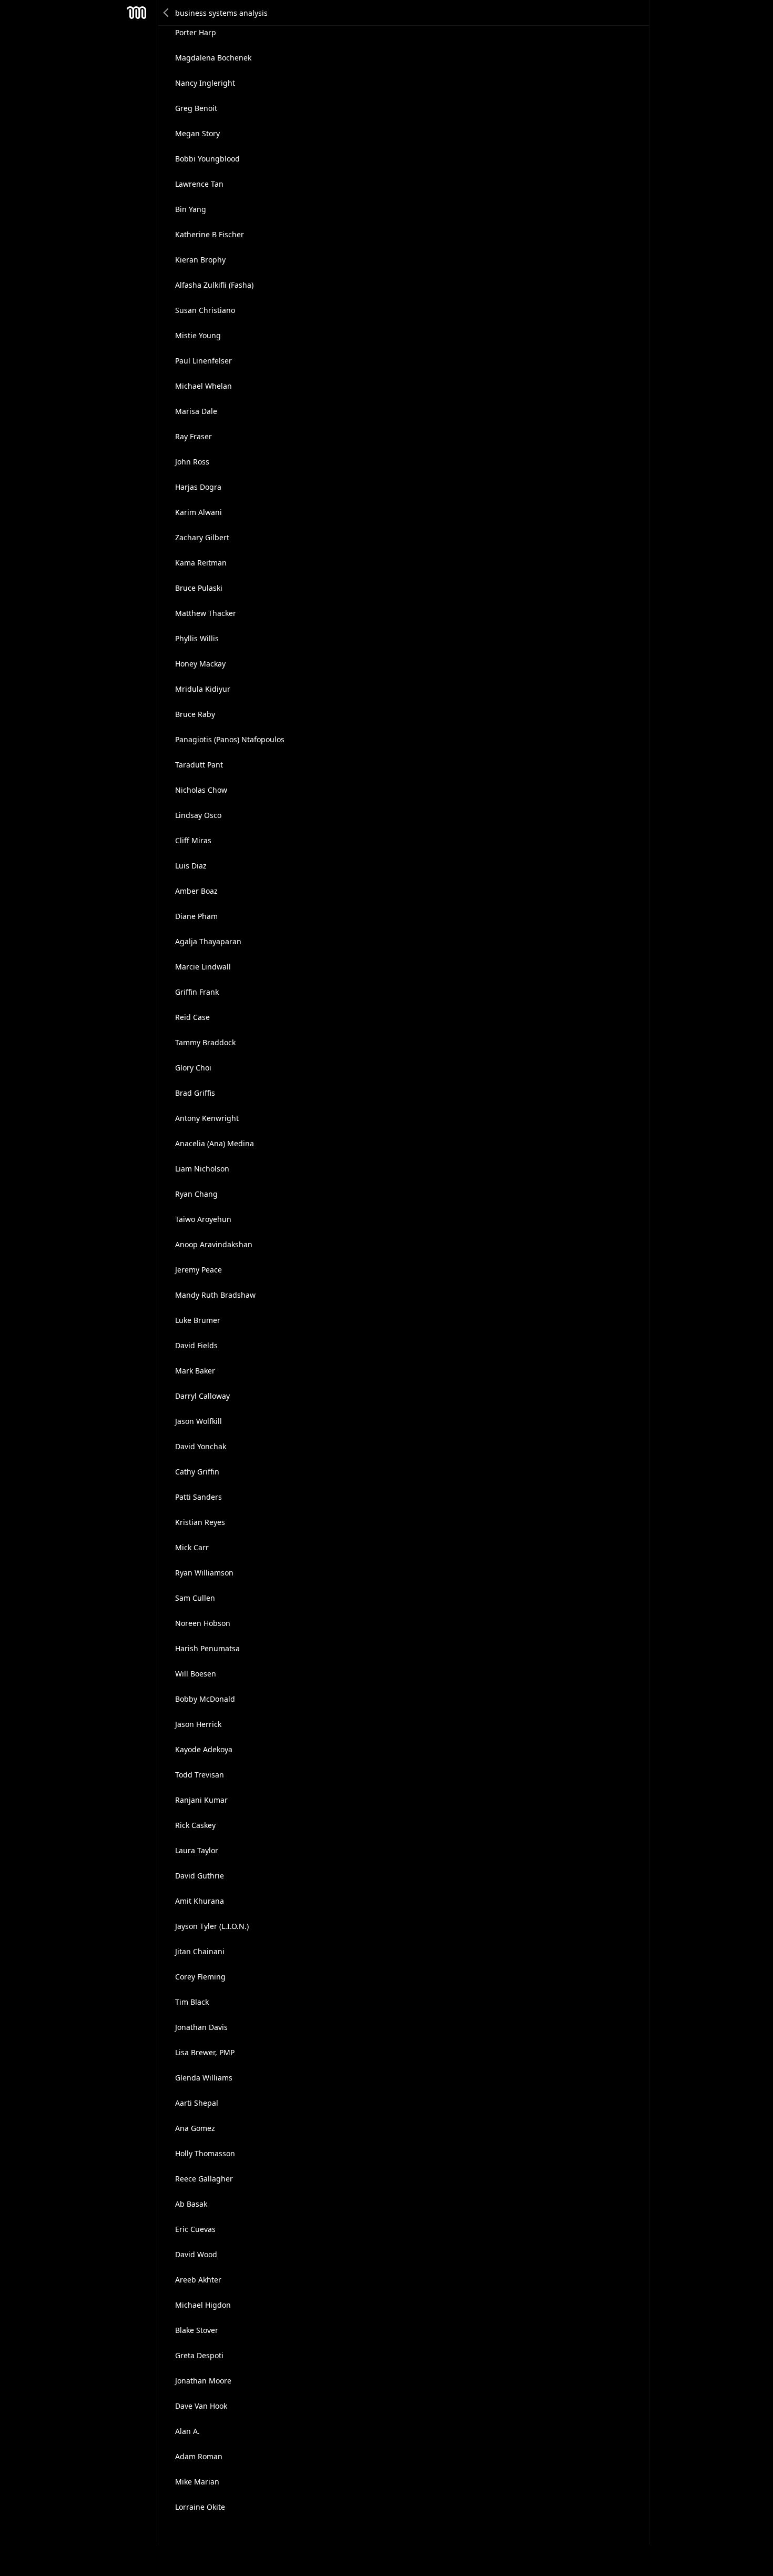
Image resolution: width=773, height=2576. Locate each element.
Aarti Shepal (197, 2103)
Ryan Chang (196, 1194)
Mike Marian (197, 2482)
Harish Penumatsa (207, 1648)
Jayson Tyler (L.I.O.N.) (212, 1926)
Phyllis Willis (197, 638)
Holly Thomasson (205, 2153)
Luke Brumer (198, 1320)
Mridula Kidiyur (203, 689)
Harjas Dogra (198, 487)
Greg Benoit (196, 108)
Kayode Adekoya (204, 1749)
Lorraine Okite (200, 2507)
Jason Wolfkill (199, 1421)
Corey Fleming (200, 1977)
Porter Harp (196, 32)
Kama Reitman (201, 563)
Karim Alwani (199, 512)
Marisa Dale (196, 411)
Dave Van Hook (201, 2406)
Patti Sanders (199, 1497)
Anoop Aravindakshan (214, 1244)
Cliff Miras (193, 840)
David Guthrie (200, 1876)
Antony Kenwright (207, 1118)
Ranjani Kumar (201, 1800)
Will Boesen (196, 1674)
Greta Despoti (199, 2355)
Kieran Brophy (200, 260)
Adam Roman (199, 2456)
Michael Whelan (204, 386)
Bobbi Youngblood (207, 159)
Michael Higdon (203, 2305)
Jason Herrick (198, 1724)
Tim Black (192, 2002)
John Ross (192, 462)
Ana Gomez (195, 2128)
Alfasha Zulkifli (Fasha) (214, 285)
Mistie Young (198, 335)
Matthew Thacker (206, 613)
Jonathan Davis (201, 2027)
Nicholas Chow (201, 790)
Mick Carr (192, 1547)
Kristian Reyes (200, 1522)
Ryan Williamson (204, 1573)
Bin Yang (191, 209)
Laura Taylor (197, 1850)
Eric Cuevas (195, 2229)
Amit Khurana (200, 1901)
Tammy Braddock (205, 1042)
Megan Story (197, 133)
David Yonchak (201, 1446)
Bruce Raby (195, 714)
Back (167, 13)
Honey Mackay (200, 664)
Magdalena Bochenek (213, 58)
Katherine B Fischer (210, 234)
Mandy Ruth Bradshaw (215, 1295)
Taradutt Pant (199, 765)
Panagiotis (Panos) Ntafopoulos (230, 739)
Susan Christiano (205, 310)
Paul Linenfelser (204, 361)
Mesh (137, 13)
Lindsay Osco (198, 815)
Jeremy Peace (199, 1270)
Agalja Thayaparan (208, 941)
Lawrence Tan (199, 184)
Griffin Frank (197, 992)
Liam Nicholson (202, 1169)
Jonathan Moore (203, 2381)
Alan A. (187, 2431)
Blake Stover (197, 2330)
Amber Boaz (196, 891)
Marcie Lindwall (203, 967)
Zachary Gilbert (202, 537)
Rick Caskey (195, 1825)
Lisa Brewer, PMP (205, 2052)
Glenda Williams (204, 2078)
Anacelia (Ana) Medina (215, 1143)
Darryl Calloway (202, 1396)
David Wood (196, 2254)
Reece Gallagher (204, 2179)
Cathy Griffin (197, 1472)
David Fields (196, 1345)
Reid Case (192, 1017)
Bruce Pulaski (199, 588)
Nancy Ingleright (205, 83)
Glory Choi (193, 1068)
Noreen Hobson (203, 1623)
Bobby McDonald (205, 1699)
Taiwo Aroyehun (203, 1219)
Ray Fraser (194, 436)
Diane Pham (196, 916)
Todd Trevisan (200, 1775)
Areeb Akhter (198, 2280)
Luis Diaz (191, 866)
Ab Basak (191, 2204)
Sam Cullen (195, 1598)
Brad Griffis (195, 1093)
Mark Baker (195, 1371)
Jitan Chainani (200, 1951)
